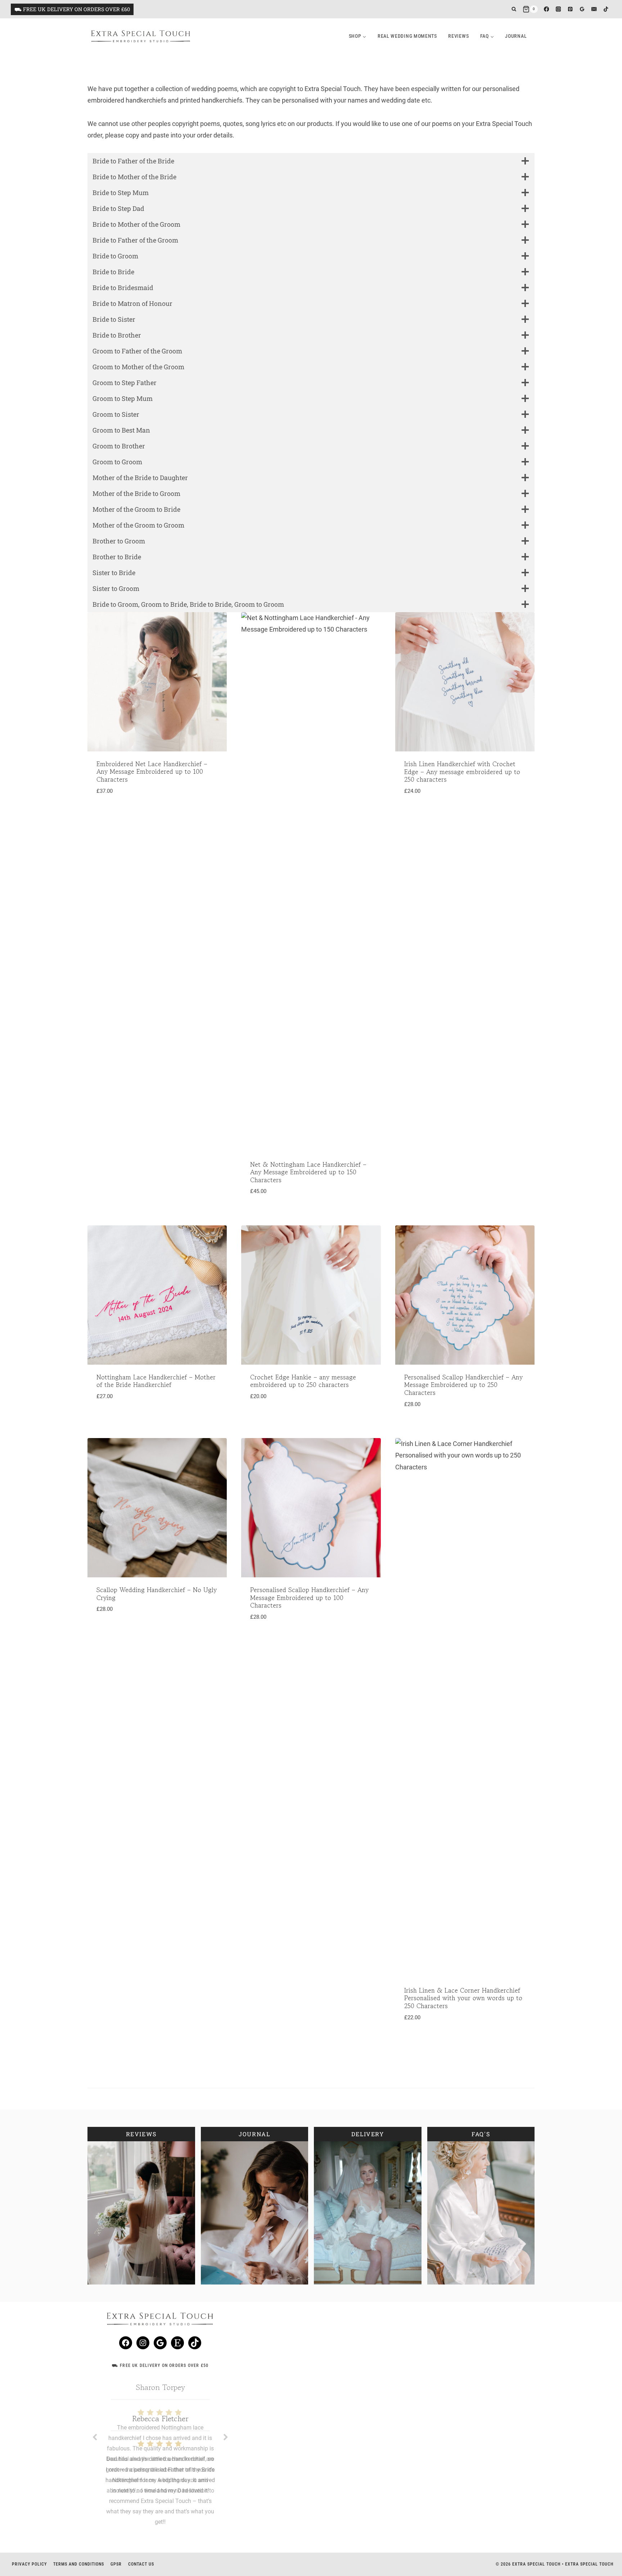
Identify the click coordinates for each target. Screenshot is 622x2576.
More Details (118, 815)
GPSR (116, 2564)
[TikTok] (606, 9)
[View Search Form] (514, 9)
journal (516, 36)
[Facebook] (547, 9)
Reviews (458, 36)
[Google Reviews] (582, 9)
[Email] (594, 9)
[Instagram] (558, 9)
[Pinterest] (570, 9)
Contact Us (141, 2564)
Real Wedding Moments (407, 36)
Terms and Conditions (79, 2564)
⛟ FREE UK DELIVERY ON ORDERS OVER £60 (72, 9)
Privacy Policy (29, 2564)
